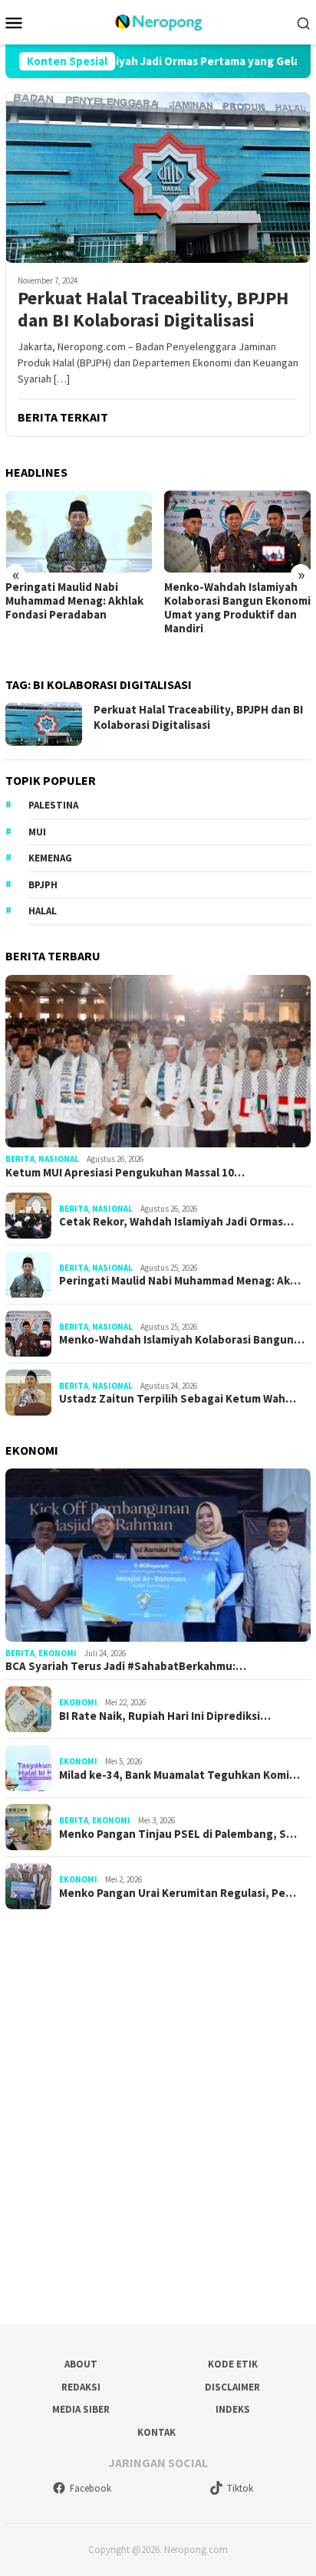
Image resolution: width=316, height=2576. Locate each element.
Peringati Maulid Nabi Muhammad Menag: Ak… (180, 1281)
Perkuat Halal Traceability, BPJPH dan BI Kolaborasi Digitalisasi (153, 310)
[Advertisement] (158, 2112)
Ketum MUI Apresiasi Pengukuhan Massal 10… (125, 1173)
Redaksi (81, 2387)
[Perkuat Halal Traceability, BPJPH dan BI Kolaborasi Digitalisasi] (158, 177)
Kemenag (50, 858)
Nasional (59, 1159)
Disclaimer (232, 2387)
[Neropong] (158, 21)
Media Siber (81, 2409)
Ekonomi (58, 1653)
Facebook (91, 2488)
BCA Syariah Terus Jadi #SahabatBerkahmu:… (126, 1666)
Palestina (53, 805)
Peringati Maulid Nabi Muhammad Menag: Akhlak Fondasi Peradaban (74, 601)
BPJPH (43, 885)
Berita (20, 1159)
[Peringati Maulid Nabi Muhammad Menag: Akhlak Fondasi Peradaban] (79, 532)
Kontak (156, 2432)
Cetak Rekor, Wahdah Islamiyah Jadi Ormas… (176, 1222)
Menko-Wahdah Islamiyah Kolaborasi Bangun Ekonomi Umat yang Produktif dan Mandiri (237, 608)
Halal (43, 911)
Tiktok (240, 2488)
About (81, 2364)
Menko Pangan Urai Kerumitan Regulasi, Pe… (178, 1893)
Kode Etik (233, 2364)
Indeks (233, 2409)
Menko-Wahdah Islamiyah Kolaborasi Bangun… (182, 1340)
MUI (37, 832)
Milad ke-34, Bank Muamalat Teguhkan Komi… (179, 1775)
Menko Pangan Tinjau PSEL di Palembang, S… (178, 1834)
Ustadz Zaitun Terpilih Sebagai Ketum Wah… (178, 1399)
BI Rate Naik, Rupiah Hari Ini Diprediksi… (165, 1716)
